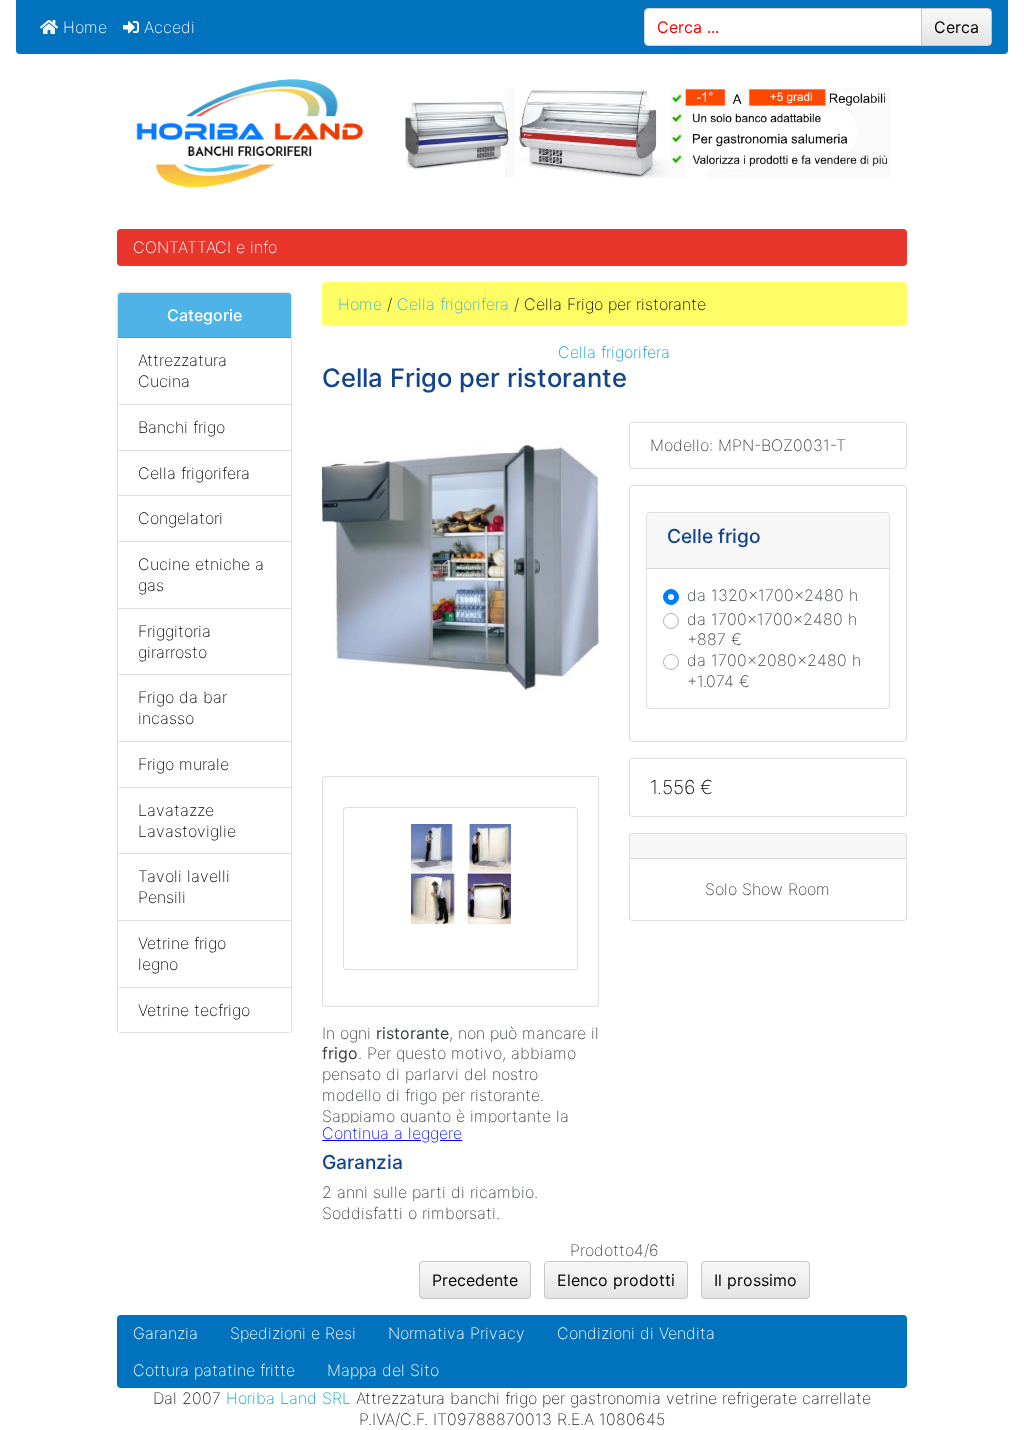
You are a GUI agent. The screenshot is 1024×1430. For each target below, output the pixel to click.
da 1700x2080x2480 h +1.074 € (774, 670)
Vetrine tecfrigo (194, 1010)
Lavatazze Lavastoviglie (187, 820)
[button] (963, 1371)
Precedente (475, 1280)
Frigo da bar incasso (182, 707)
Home (82, 27)
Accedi (167, 27)
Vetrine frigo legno (182, 953)
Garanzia (165, 1333)
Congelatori (180, 518)
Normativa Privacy (456, 1333)
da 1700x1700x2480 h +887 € (772, 629)
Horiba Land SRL (288, 1398)
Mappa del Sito (383, 1370)
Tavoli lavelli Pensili (184, 886)
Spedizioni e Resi (293, 1333)
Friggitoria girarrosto (174, 641)
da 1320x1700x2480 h (772, 595)
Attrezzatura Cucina (182, 370)
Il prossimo (755, 1280)
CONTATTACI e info (205, 247)
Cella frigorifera (453, 304)
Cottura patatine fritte (214, 1370)
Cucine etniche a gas (201, 574)
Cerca (956, 27)
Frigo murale (183, 764)
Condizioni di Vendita (636, 1333)
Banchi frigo (181, 427)
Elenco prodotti (616, 1280)
